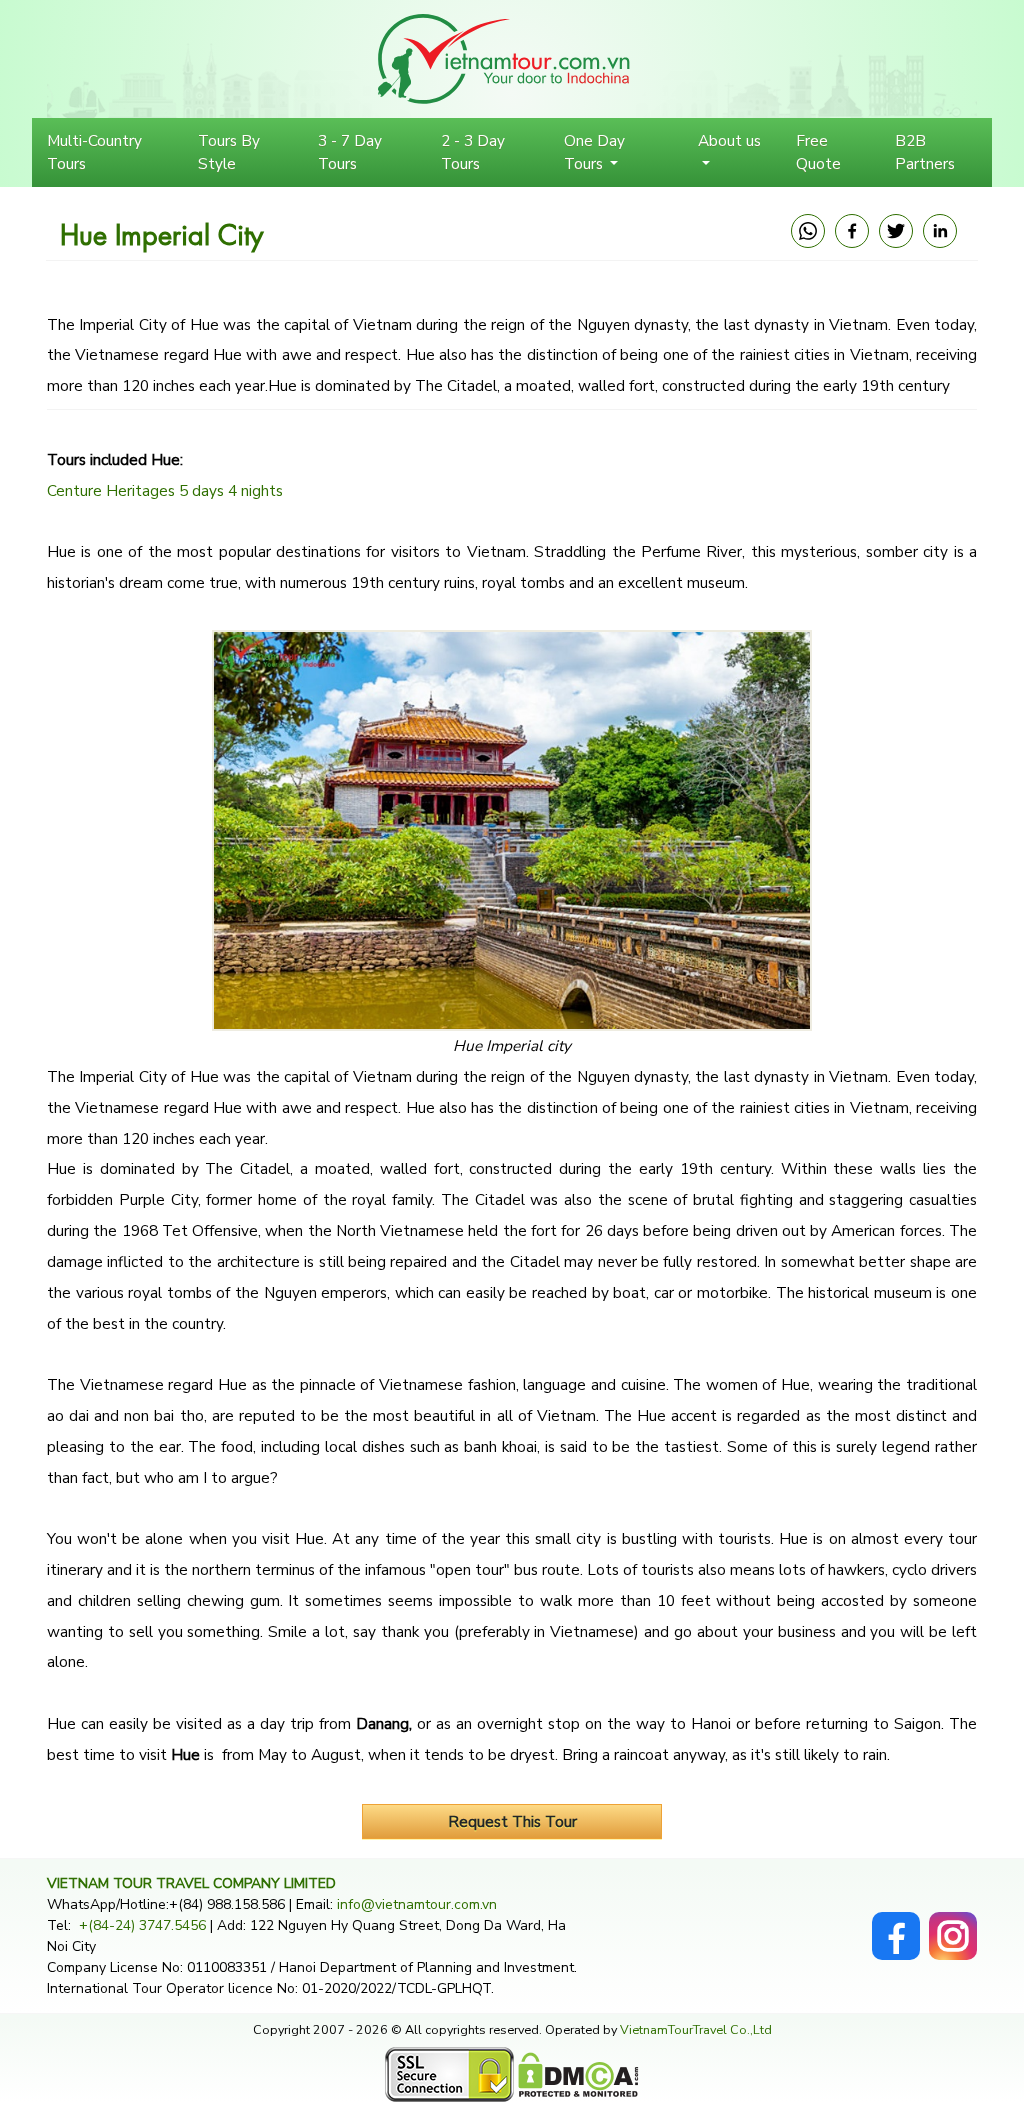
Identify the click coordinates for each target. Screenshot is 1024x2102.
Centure (74, 490)
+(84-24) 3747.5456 (144, 1925)
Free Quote (818, 152)
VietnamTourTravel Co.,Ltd (696, 2029)
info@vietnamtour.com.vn (417, 1904)
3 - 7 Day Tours (350, 152)
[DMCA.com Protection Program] (578, 2073)
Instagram (953, 1922)
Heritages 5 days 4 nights (192, 490)
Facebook (896, 1922)
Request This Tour (512, 1821)
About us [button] (729, 140)
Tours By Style (229, 152)
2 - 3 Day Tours (473, 152)
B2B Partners (925, 152)
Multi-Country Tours (94, 152)
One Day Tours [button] (594, 152)
